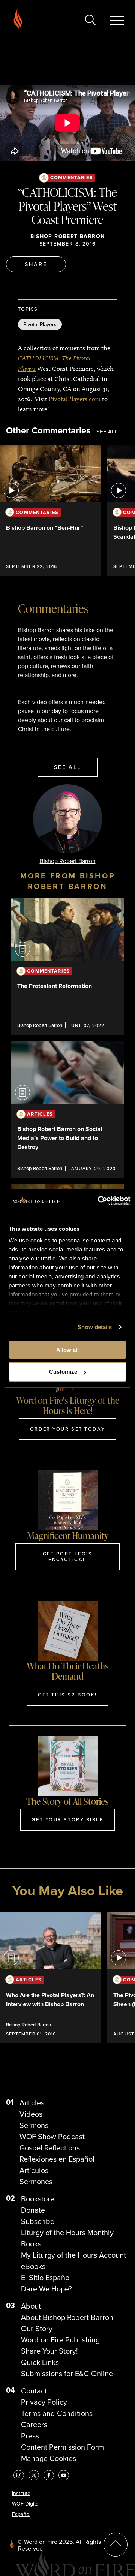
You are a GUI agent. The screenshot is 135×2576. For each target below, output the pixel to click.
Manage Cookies (49, 2458)
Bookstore (38, 2199)
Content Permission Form (62, 2447)
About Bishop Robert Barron (67, 2317)
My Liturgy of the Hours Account (73, 2255)
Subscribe (38, 2221)
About (31, 2306)
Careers (34, 2425)
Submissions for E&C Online (67, 2374)
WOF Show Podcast (52, 2137)
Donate (33, 2210)
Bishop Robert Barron (68, 236)
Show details (95, 1327)
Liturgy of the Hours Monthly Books (67, 2238)
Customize (63, 1372)
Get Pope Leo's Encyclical (68, 1556)
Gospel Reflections (50, 2148)
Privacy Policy (44, 2402)
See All (107, 432)
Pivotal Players (40, 324)
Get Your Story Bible (67, 1819)
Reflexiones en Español (57, 2159)
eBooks (33, 2266)
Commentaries (72, 178)
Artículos (34, 2170)
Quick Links (40, 2362)
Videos (31, 2114)
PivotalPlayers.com (75, 399)
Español (21, 2514)
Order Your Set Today (67, 1429)
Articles (32, 2103)
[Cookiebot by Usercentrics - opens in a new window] (99, 1201)
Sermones (36, 2182)
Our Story (37, 2329)
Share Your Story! (49, 2351)
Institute (21, 2493)
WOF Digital (26, 2504)
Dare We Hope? (46, 2289)
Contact (34, 2391)
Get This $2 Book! (67, 1695)
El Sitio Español (46, 2278)
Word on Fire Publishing (60, 2340)
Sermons (34, 2125)
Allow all (67, 1350)
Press (30, 2436)
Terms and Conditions (57, 2413)
